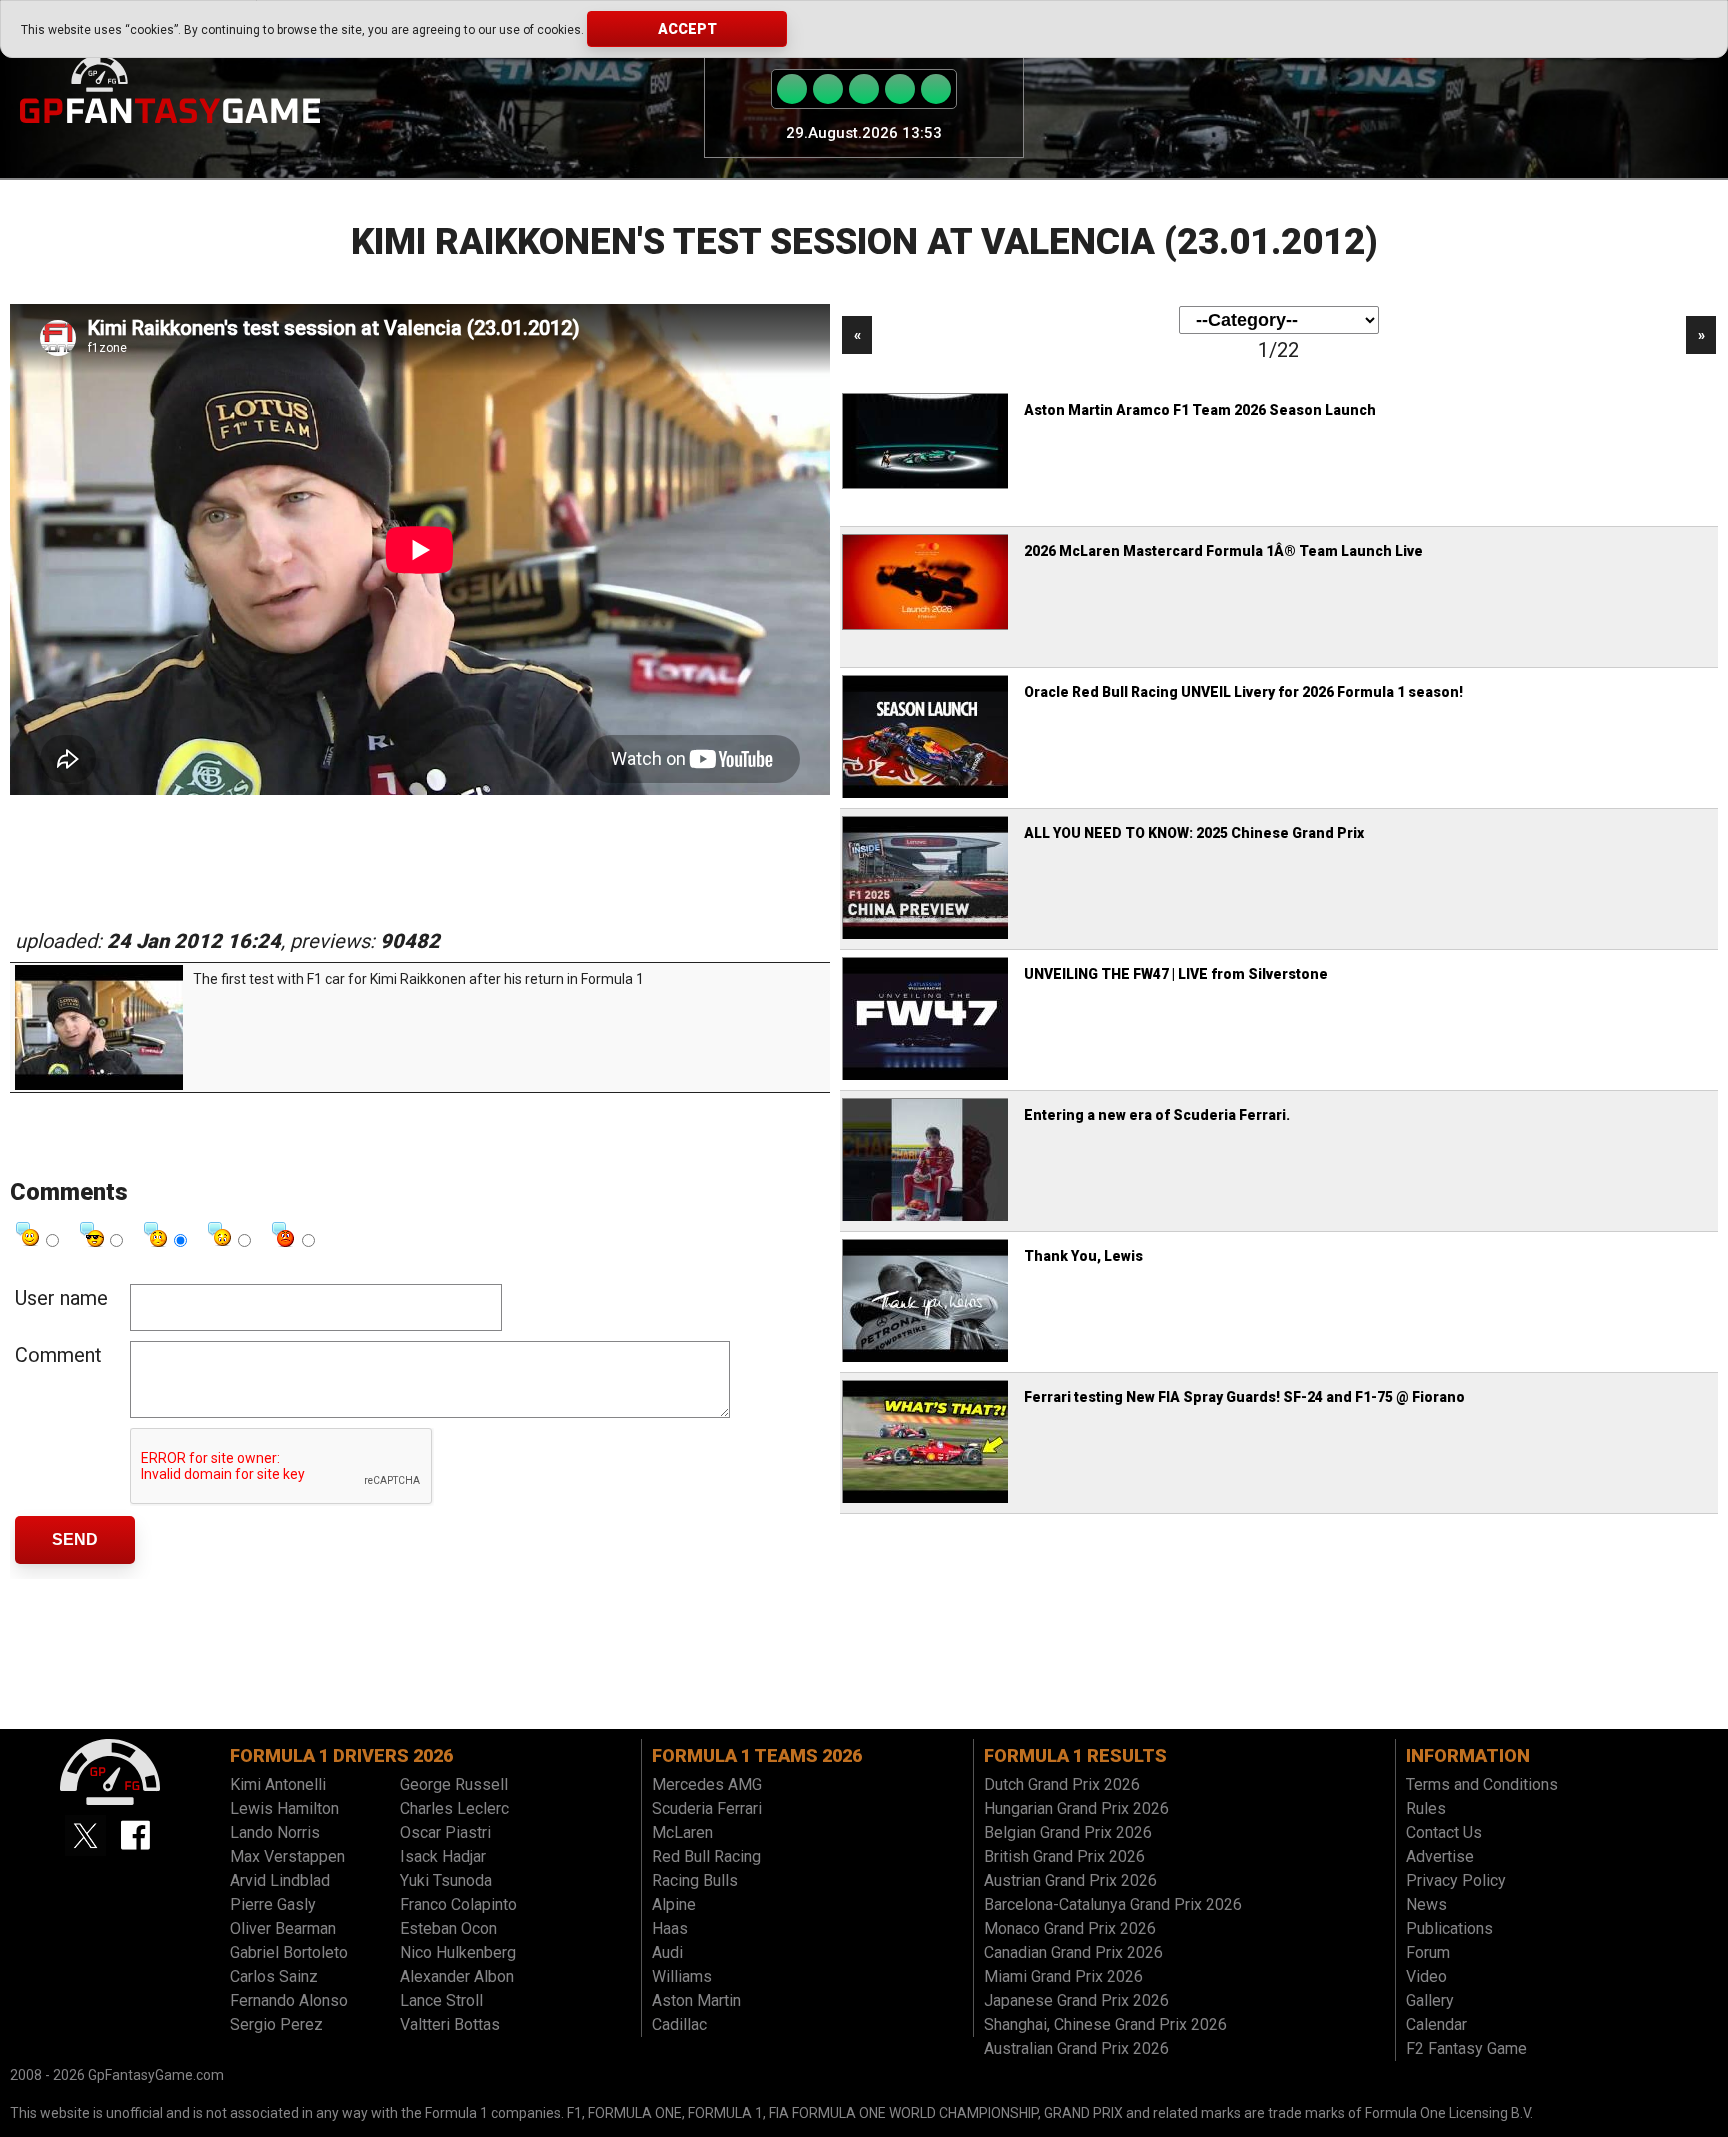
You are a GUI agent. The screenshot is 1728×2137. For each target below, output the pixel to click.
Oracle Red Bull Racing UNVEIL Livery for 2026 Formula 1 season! (1243, 692)
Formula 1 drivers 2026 (341, 1755)
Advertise (1440, 1856)
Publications (1449, 1928)
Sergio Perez (276, 2024)
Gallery (1430, 2000)
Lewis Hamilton (284, 1808)
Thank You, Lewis (1083, 1256)
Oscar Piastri (445, 1832)
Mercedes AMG (707, 1784)
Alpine (674, 1904)
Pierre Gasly (273, 1904)
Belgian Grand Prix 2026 (1068, 1832)
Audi (667, 1952)
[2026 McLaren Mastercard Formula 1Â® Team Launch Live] (927, 627)
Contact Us (1444, 1832)
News (1426, 1904)
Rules (1426, 1808)
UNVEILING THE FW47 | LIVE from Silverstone (1176, 974)
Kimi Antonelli (278, 1784)
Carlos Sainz (274, 1976)
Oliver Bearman (283, 1928)
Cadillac (679, 2024)
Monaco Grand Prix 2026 (1070, 1928)
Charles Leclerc (454, 1808)
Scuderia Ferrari (707, 1808)
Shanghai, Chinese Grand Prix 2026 (1105, 2024)
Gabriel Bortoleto (289, 1952)
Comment (58, 1355)
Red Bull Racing (706, 1856)
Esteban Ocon (448, 1928)
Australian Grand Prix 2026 (1076, 2048)
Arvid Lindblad (280, 1880)
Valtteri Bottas (450, 2024)
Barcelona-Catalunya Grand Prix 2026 (1113, 1904)
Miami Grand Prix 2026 (1063, 1976)
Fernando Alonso (289, 2000)
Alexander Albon (457, 1976)
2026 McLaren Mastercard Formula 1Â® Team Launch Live (1223, 551)
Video (1426, 1976)
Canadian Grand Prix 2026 (1073, 1952)
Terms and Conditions (1482, 1784)
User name (61, 1298)
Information (1468, 1755)
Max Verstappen (287, 1856)
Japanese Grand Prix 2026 (1076, 2000)
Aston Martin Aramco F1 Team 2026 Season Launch (1200, 410)
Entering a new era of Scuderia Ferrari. (1157, 1115)
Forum (1428, 1952)
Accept (687, 29)
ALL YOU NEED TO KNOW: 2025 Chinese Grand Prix (1194, 833)
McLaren (682, 1832)
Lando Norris (275, 1832)
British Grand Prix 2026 (1064, 1856)
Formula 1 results (1075, 1755)
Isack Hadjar (443, 1856)
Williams (682, 1976)
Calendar (1436, 2024)
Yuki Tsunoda (446, 1880)
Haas (670, 1928)
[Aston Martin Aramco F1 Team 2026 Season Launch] (927, 486)
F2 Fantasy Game (1466, 2048)
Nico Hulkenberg (458, 1952)
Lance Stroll (441, 2000)
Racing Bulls (695, 1880)
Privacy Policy (1456, 1880)
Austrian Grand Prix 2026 (1070, 1880)
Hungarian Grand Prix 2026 (1076, 1808)
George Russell (454, 1784)
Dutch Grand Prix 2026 (1062, 1784)
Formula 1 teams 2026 (757, 1755)
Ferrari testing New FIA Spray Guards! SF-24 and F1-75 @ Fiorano (1244, 1397)
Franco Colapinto (458, 1904)
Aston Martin (696, 2000)
